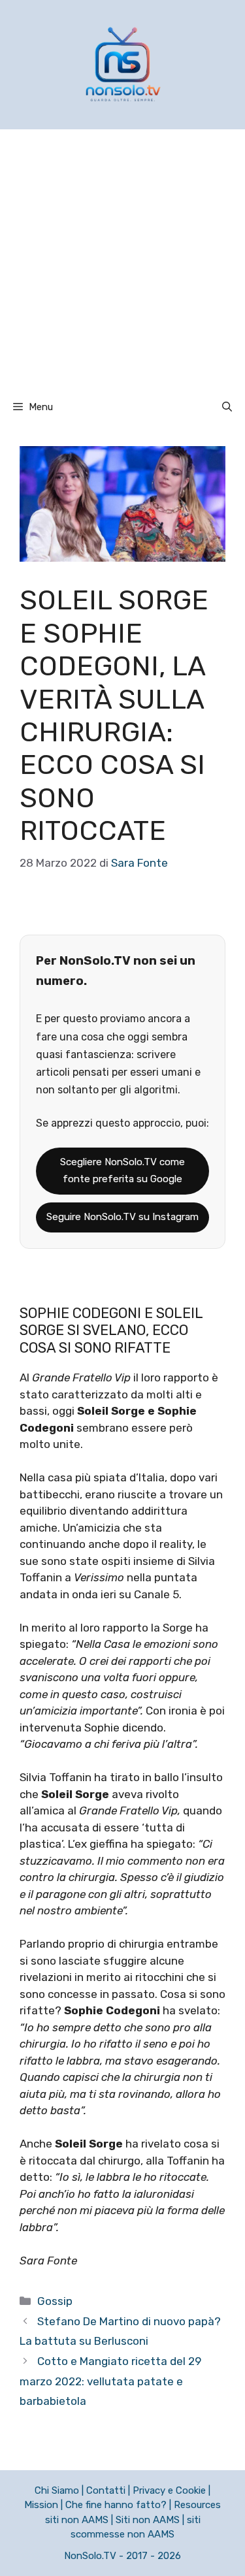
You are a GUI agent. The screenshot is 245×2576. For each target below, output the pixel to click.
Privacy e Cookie (169, 2490)
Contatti (106, 2490)
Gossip (55, 2301)
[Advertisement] (122, 258)
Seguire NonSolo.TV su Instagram (122, 1217)
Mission (41, 2505)
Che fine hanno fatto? (116, 2505)
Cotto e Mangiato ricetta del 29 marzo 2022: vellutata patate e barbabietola (110, 2381)
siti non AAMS (77, 2520)
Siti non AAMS (148, 2520)
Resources (197, 2505)
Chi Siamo (57, 2490)
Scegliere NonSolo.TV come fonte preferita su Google (122, 1170)
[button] (227, 407)
